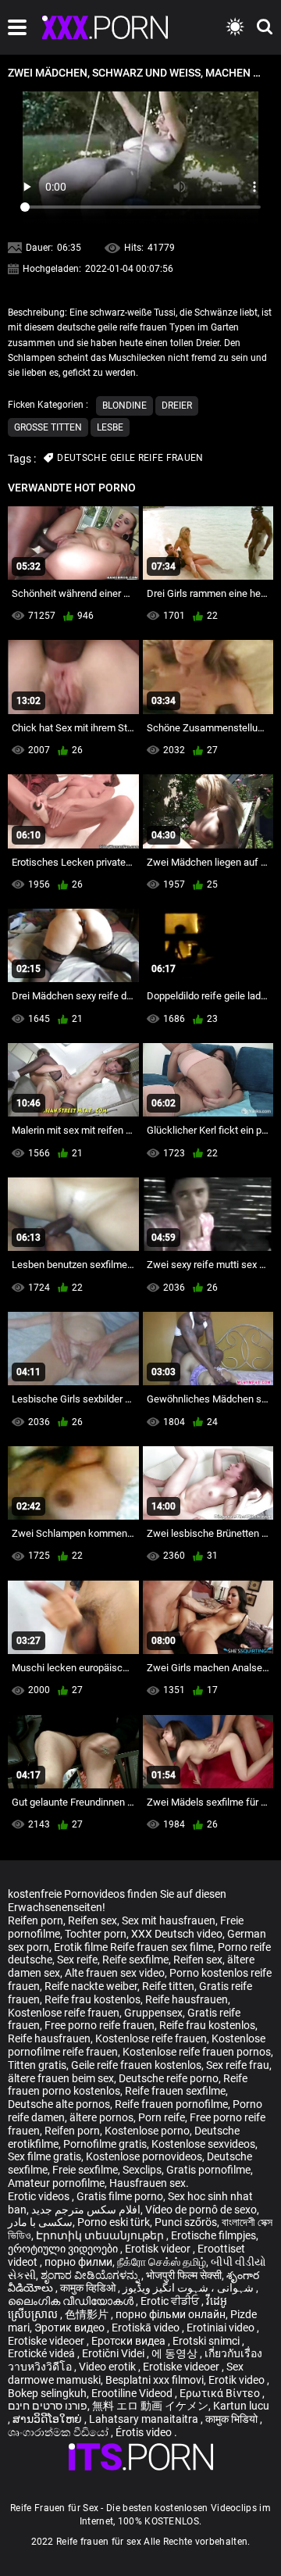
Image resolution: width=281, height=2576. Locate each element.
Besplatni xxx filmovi (155, 2380)
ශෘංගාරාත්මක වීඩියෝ (59, 2432)
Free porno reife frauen (100, 2025)
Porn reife (162, 2117)
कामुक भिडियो (233, 2419)
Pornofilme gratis (105, 2144)
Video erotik (108, 2367)
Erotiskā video (147, 2328)
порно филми (78, 2262)
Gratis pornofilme (208, 2170)
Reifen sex (92, 1920)
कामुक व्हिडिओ (89, 2288)
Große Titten (48, 427)
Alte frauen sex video (115, 1973)
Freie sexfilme (85, 2170)
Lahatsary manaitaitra (145, 2419)
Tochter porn (96, 1934)
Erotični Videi (114, 2353)
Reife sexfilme (135, 1960)
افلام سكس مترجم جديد (86, 2210)
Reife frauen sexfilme (175, 2091)
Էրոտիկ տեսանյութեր (101, 2235)
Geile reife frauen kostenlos (136, 2065)
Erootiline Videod (133, 2393)
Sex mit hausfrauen (169, 1920)
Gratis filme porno (120, 2196)
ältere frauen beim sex (61, 2078)
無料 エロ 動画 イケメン (150, 2406)
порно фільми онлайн (171, 2314)
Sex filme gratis (44, 2156)
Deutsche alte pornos (59, 2104)
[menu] (17, 27)
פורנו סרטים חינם (48, 2406)
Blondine (124, 406)
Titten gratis (37, 2065)
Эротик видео (71, 2328)
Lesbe (110, 427)
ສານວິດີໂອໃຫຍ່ (48, 2419)
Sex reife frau (238, 2065)
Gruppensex (153, 2013)
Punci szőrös (186, 2222)
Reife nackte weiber (91, 1986)
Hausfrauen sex (148, 2183)
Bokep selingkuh (47, 2393)
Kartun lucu (241, 2406)
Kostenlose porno (147, 2131)
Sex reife (77, 1960)
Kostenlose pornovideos (144, 2156)
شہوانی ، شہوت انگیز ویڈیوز (189, 2288)
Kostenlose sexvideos (203, 2144)
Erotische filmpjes (213, 2235)
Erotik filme (81, 1947)
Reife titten (168, 1986)
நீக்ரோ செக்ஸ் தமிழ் (162, 2262)
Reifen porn (36, 1920)
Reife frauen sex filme (162, 1947)
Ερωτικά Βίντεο (221, 2393)
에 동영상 (176, 2353)
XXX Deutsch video (177, 1934)
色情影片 (88, 2314)
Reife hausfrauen (187, 1999)
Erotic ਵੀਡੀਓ (171, 2301)
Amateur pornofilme (56, 2183)
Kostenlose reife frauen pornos (197, 2052)
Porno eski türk (114, 2222)
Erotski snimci (207, 2341)
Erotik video (238, 2380)
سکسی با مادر (40, 2222)
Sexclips (142, 2170)
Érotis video (145, 2432)
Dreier (177, 406)
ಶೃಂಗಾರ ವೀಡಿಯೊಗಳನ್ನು (91, 2275)
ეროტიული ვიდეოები (64, 2249)
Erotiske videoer (47, 2341)
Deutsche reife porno (169, 2078)
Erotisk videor (159, 2249)
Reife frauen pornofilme (171, 2104)
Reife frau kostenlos (92, 1999)
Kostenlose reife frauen (64, 2013)
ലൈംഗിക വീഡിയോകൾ (72, 2301)
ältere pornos (101, 2117)
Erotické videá (43, 2353)
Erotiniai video (222, 2328)
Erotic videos (40, 2196)
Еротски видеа (130, 2341)
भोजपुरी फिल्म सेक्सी (184, 2275)
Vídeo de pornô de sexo (201, 2210)
